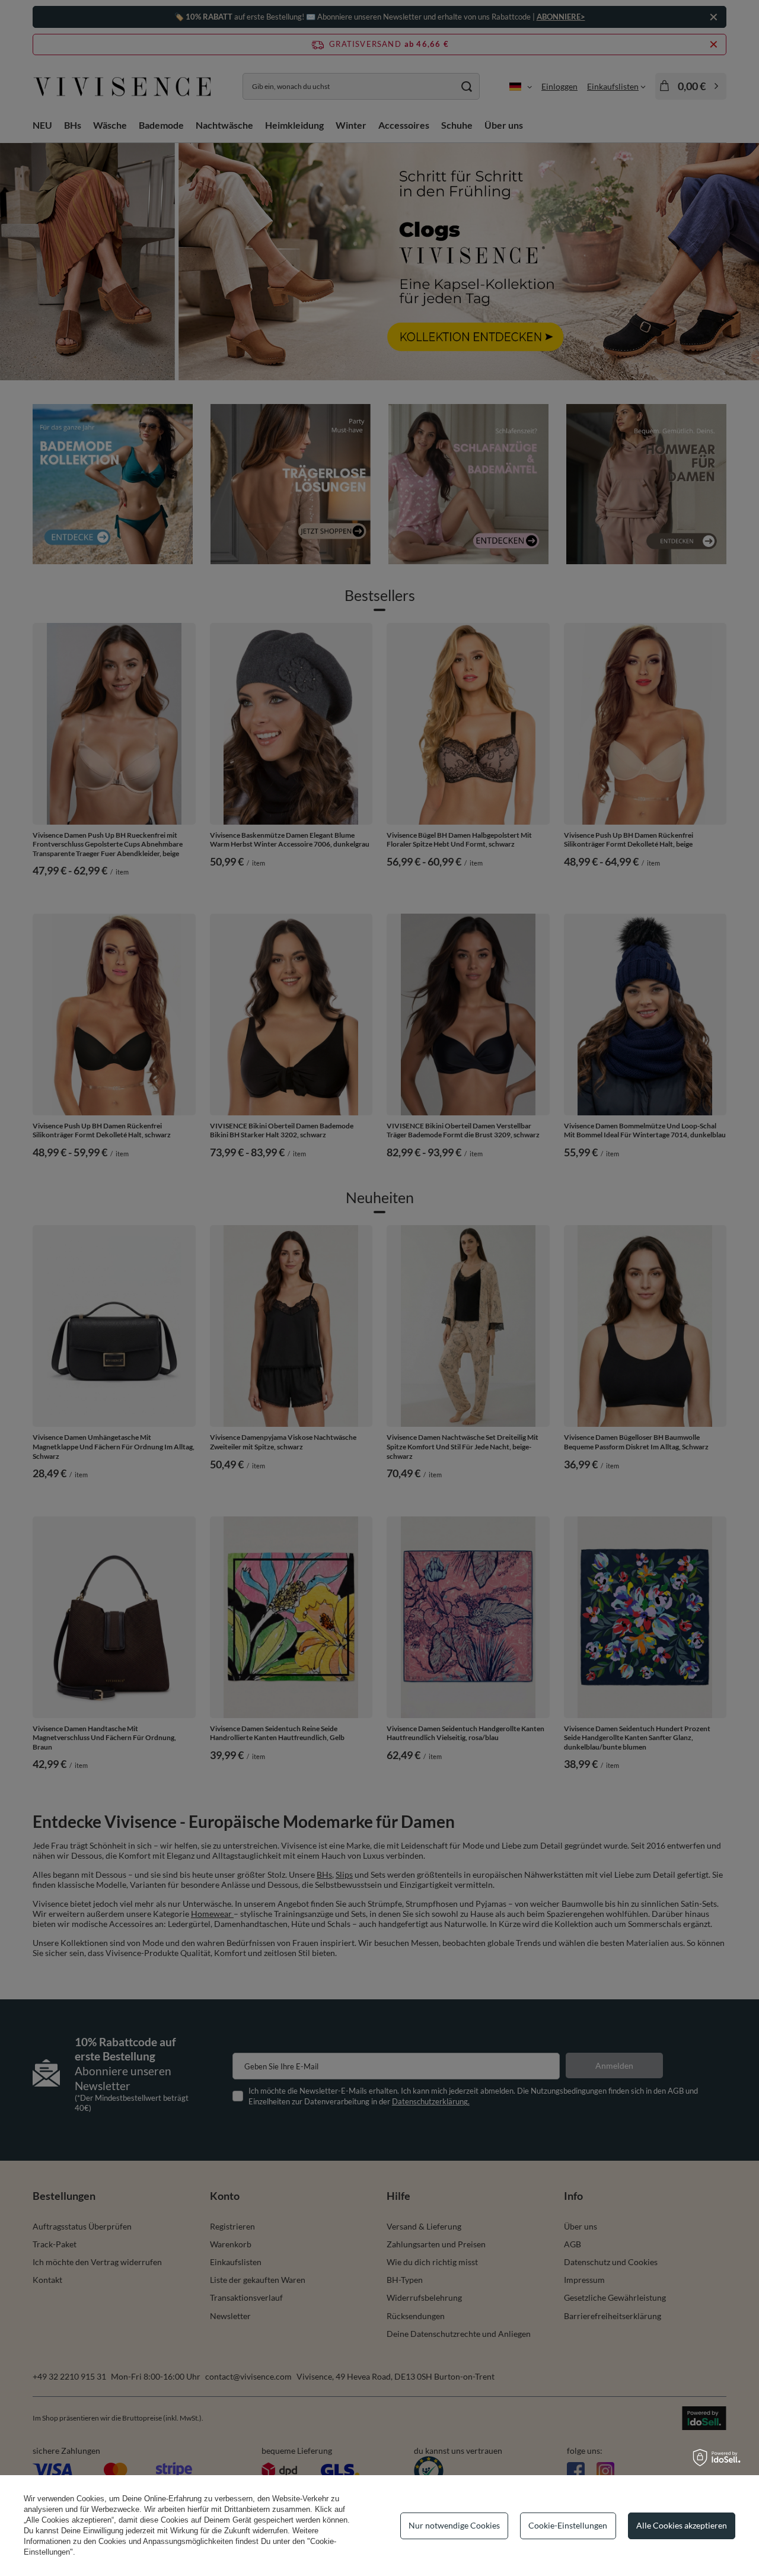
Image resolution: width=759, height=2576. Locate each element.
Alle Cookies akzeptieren (682, 2525)
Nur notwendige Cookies (454, 2525)
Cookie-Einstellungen (568, 2525)
